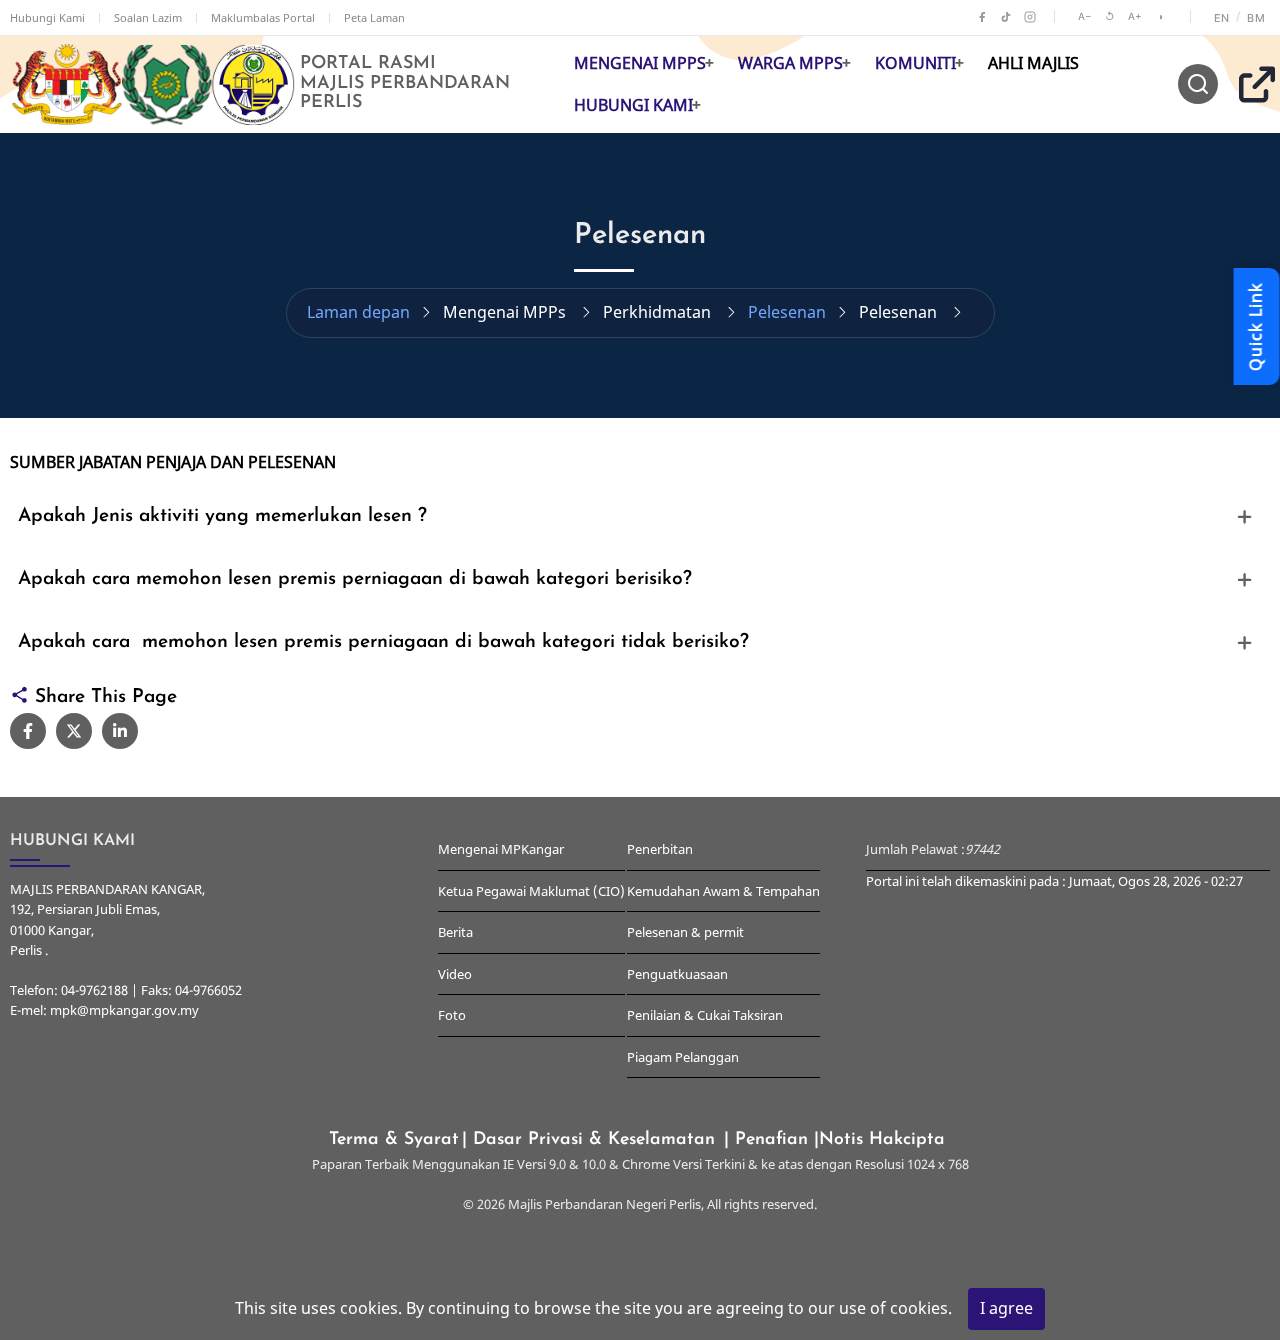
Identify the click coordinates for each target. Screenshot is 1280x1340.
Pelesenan (787, 312)
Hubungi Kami (47, 17)
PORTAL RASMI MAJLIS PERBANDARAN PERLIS (405, 84)
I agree (1006, 1308)
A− (1085, 16)
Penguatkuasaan (677, 974)
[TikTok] (1006, 17)
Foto (452, 1015)
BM (1256, 18)
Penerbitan (660, 849)
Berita (455, 932)
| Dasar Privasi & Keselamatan (591, 1139)
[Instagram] (1030, 17)
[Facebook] (982, 17)
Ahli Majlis (1033, 63)
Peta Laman (374, 17)
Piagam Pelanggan (683, 1057)
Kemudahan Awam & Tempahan (723, 891)
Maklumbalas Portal (263, 17)
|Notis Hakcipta (882, 1139)
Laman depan (358, 312)
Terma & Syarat (394, 1139)
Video (455, 974)
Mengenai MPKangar (501, 849)
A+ (1135, 16)
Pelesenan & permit (685, 932)
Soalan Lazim (148, 17)
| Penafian (769, 1139)
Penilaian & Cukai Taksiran (705, 1015)
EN (1222, 18)
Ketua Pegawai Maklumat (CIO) (531, 891)
